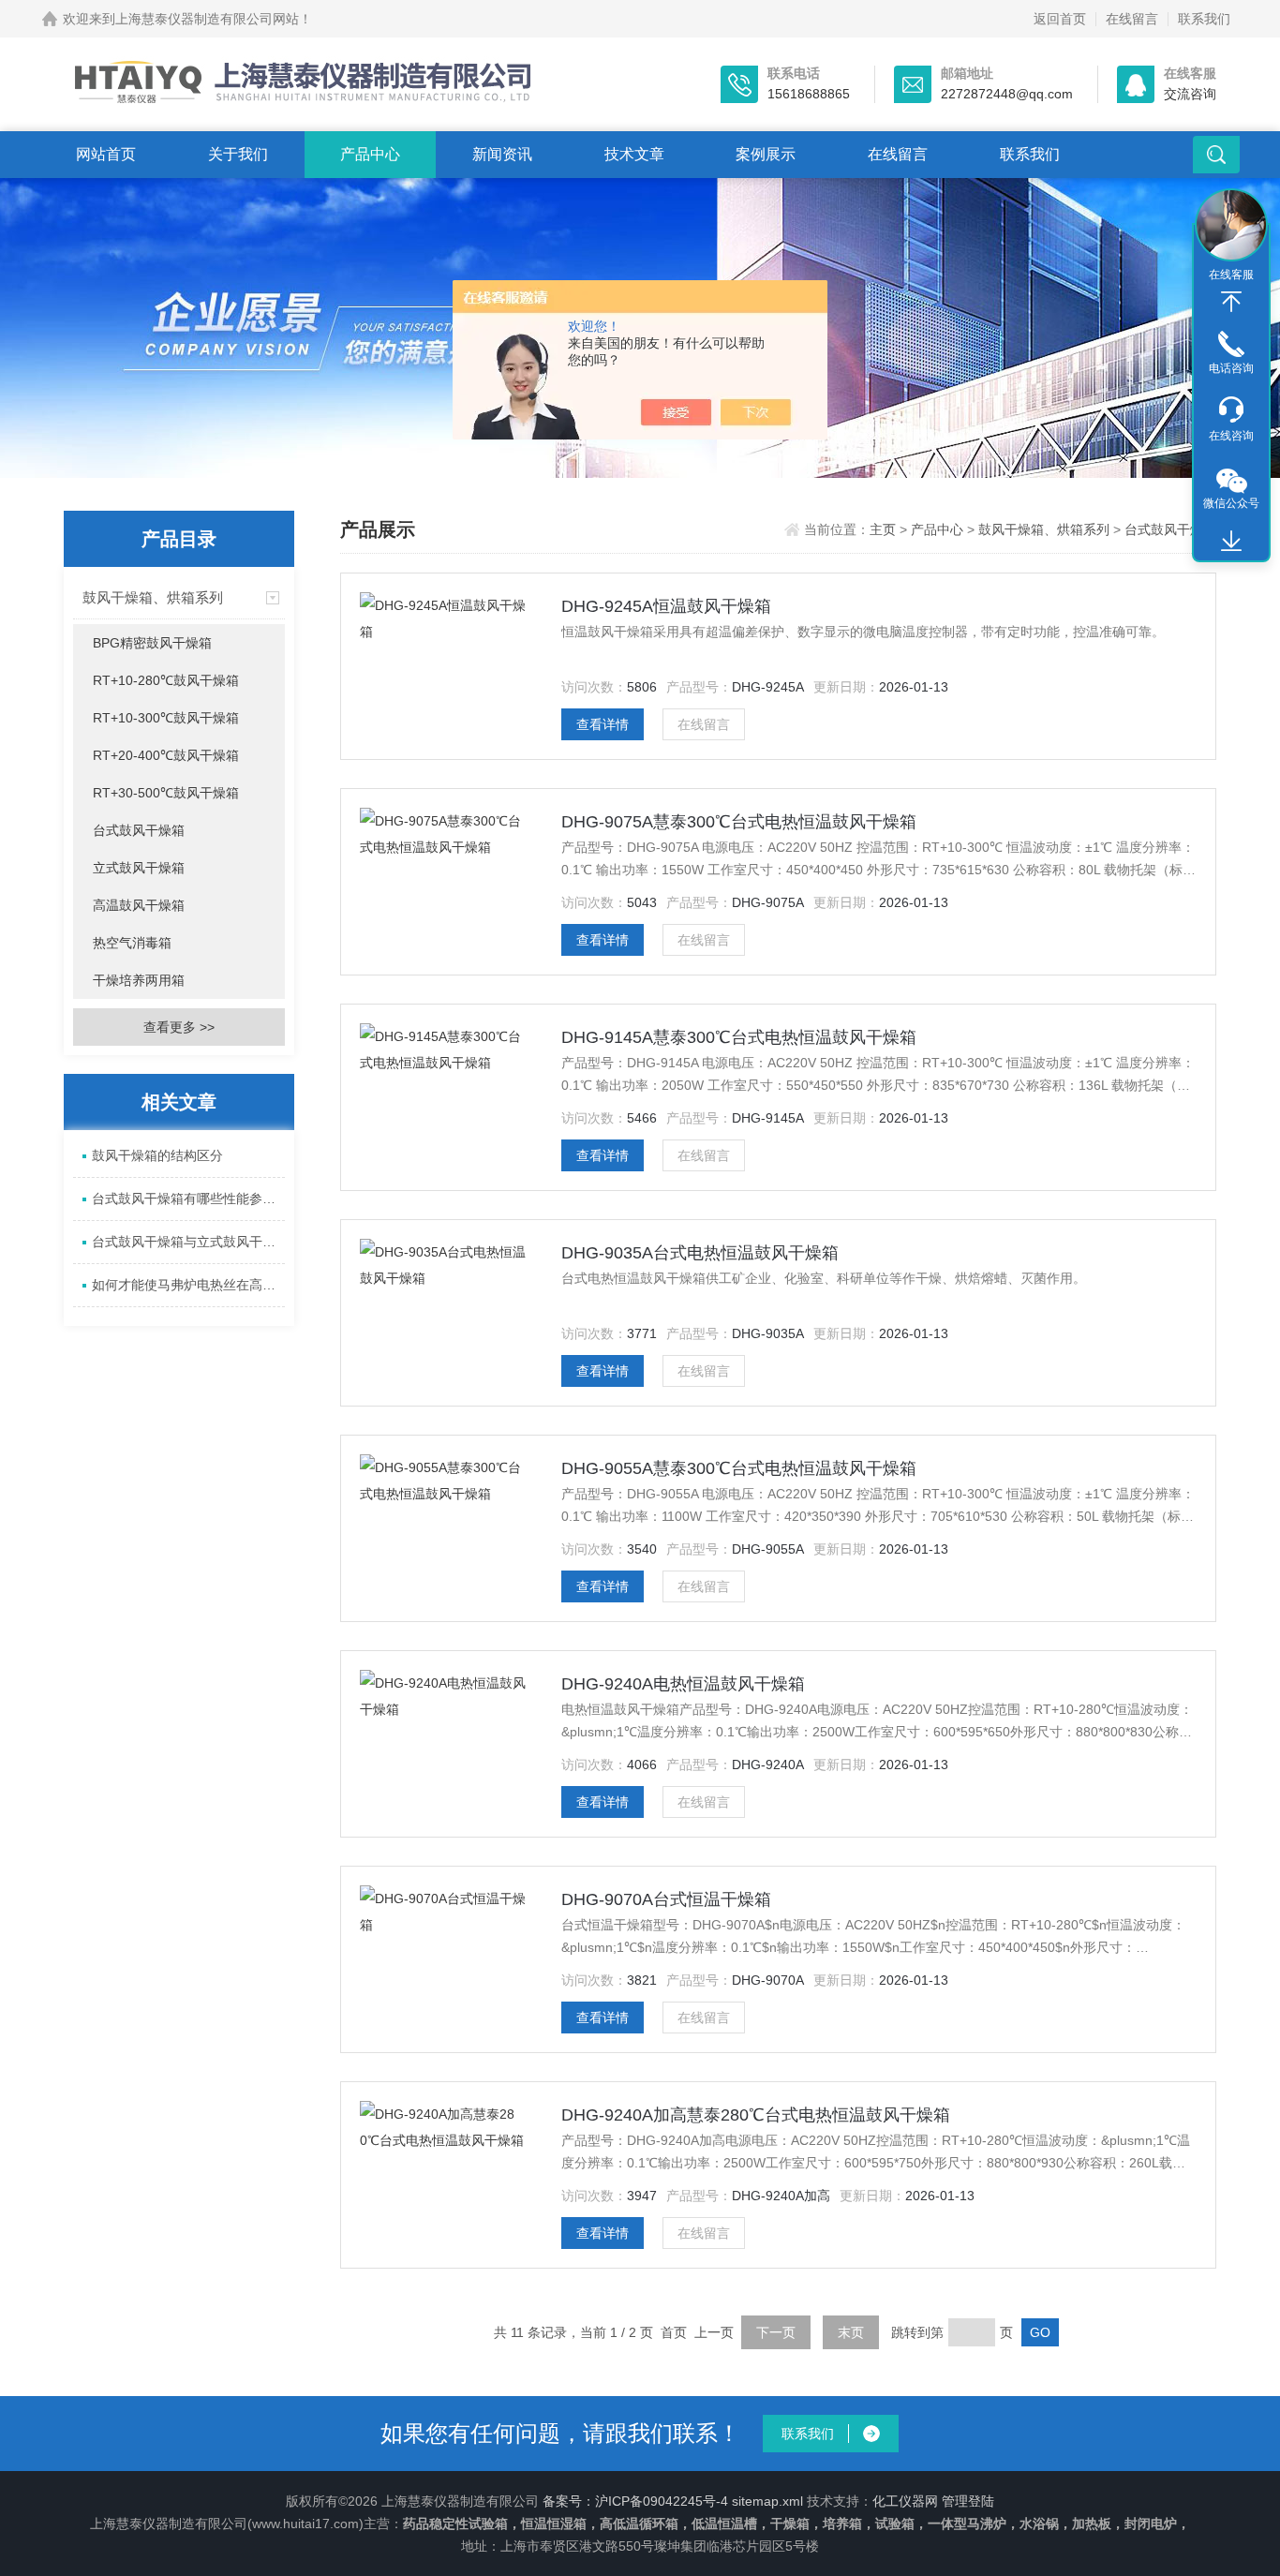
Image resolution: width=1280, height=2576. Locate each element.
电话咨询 (1231, 368)
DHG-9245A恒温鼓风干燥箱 (666, 606)
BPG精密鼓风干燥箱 (152, 643)
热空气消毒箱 (132, 943)
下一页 (776, 2332)
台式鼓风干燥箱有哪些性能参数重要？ (188, 1199)
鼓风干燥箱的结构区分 (157, 1155)
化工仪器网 (905, 2501)
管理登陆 (968, 2501)
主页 (885, 529)
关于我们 (238, 154)
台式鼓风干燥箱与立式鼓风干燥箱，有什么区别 (188, 1242)
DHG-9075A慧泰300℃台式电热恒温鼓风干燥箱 (739, 822)
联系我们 (1204, 19)
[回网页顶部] (1231, 302)
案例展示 (766, 154)
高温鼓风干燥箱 (139, 905)
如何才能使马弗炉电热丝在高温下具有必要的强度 (188, 1285)
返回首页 (1060, 19)
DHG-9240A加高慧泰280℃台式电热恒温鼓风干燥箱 (756, 2115)
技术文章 (634, 154)
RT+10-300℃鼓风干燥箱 (166, 718)
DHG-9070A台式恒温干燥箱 (666, 1899)
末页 (851, 2332)
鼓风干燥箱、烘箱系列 (153, 597)
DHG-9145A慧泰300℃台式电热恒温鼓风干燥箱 (739, 1037)
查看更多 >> (179, 1027)
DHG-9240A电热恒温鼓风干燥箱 (683, 1684)
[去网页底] (1231, 542)
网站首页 (106, 154)
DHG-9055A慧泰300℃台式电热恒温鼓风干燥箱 (739, 1468)
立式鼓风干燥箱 (139, 868)
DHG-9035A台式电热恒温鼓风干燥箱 (700, 1253)
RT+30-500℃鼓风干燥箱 (166, 793)
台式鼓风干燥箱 (139, 830)
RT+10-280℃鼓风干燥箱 (166, 680)
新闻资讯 (502, 154)
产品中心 (370, 154)
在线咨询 (1231, 436)
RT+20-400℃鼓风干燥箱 (166, 755)
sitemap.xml (767, 2501)
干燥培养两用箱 (139, 980)
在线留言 (1132, 19)
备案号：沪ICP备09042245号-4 (635, 2501)
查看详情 (603, 724)
